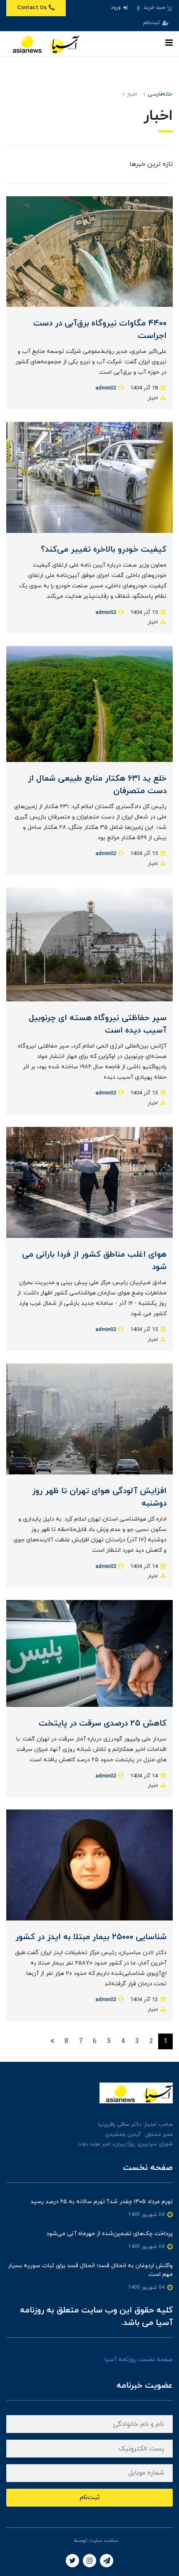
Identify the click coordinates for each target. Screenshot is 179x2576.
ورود (117, 7)
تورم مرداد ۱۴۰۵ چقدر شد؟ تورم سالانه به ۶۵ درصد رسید (102, 2202)
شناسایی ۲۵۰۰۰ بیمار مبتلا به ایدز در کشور (91, 1937)
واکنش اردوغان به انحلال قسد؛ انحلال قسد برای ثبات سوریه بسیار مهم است (90, 2270)
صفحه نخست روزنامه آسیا (139, 2360)
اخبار (153, 398)
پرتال (67, 2541)
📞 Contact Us (36, 8)
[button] (153, 8)
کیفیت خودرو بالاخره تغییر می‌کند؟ (104, 550)
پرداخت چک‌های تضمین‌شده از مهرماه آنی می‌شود (109, 2234)
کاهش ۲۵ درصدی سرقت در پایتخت (103, 1723)
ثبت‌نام (152, 23)
